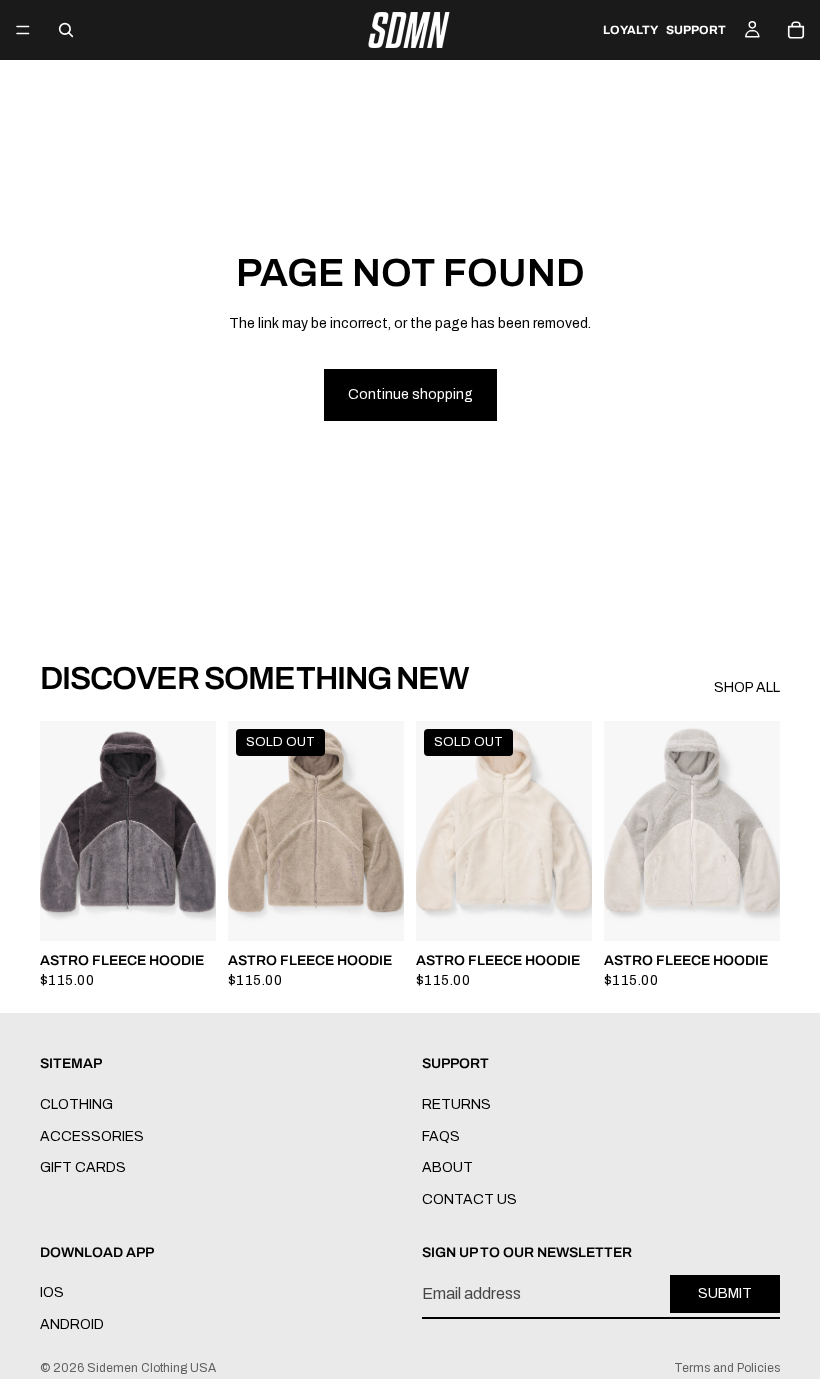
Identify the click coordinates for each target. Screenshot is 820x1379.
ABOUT (447, 1168)
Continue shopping (410, 394)
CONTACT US (469, 1199)
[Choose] (185, 911)
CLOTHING (76, 1104)
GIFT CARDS (83, 1168)
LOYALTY (630, 30)
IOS (52, 1292)
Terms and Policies (727, 1368)
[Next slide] (194, 831)
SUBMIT (725, 1294)
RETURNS (456, 1104)
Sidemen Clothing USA (151, 1368)
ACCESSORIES (92, 1136)
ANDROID (72, 1324)
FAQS (441, 1136)
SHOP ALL (747, 687)
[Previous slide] (62, 831)
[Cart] (796, 30)
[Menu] (23, 30)
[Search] (66, 30)
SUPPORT (696, 30)
